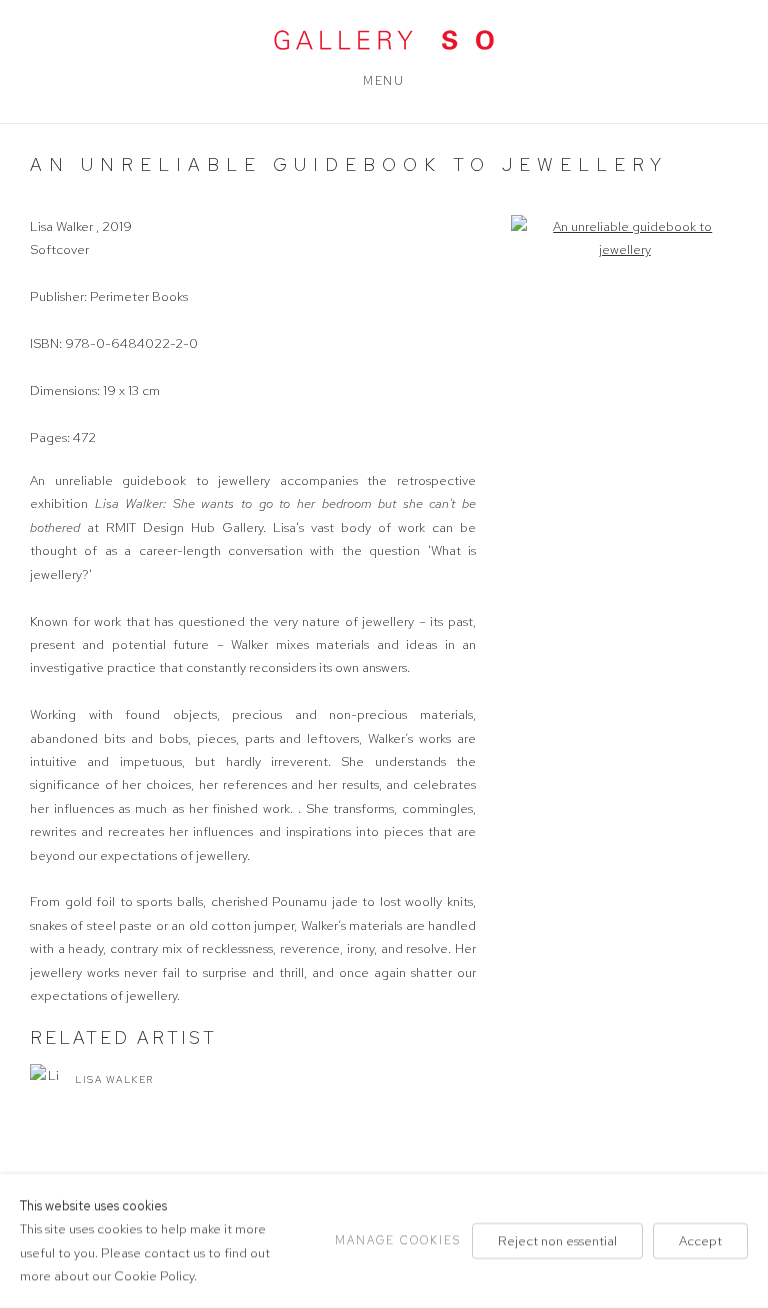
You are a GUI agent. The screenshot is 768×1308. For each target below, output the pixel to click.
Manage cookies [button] (398, 1240)
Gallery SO (384, 40)
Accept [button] (700, 1240)
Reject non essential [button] (557, 1240)
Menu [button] (383, 81)
